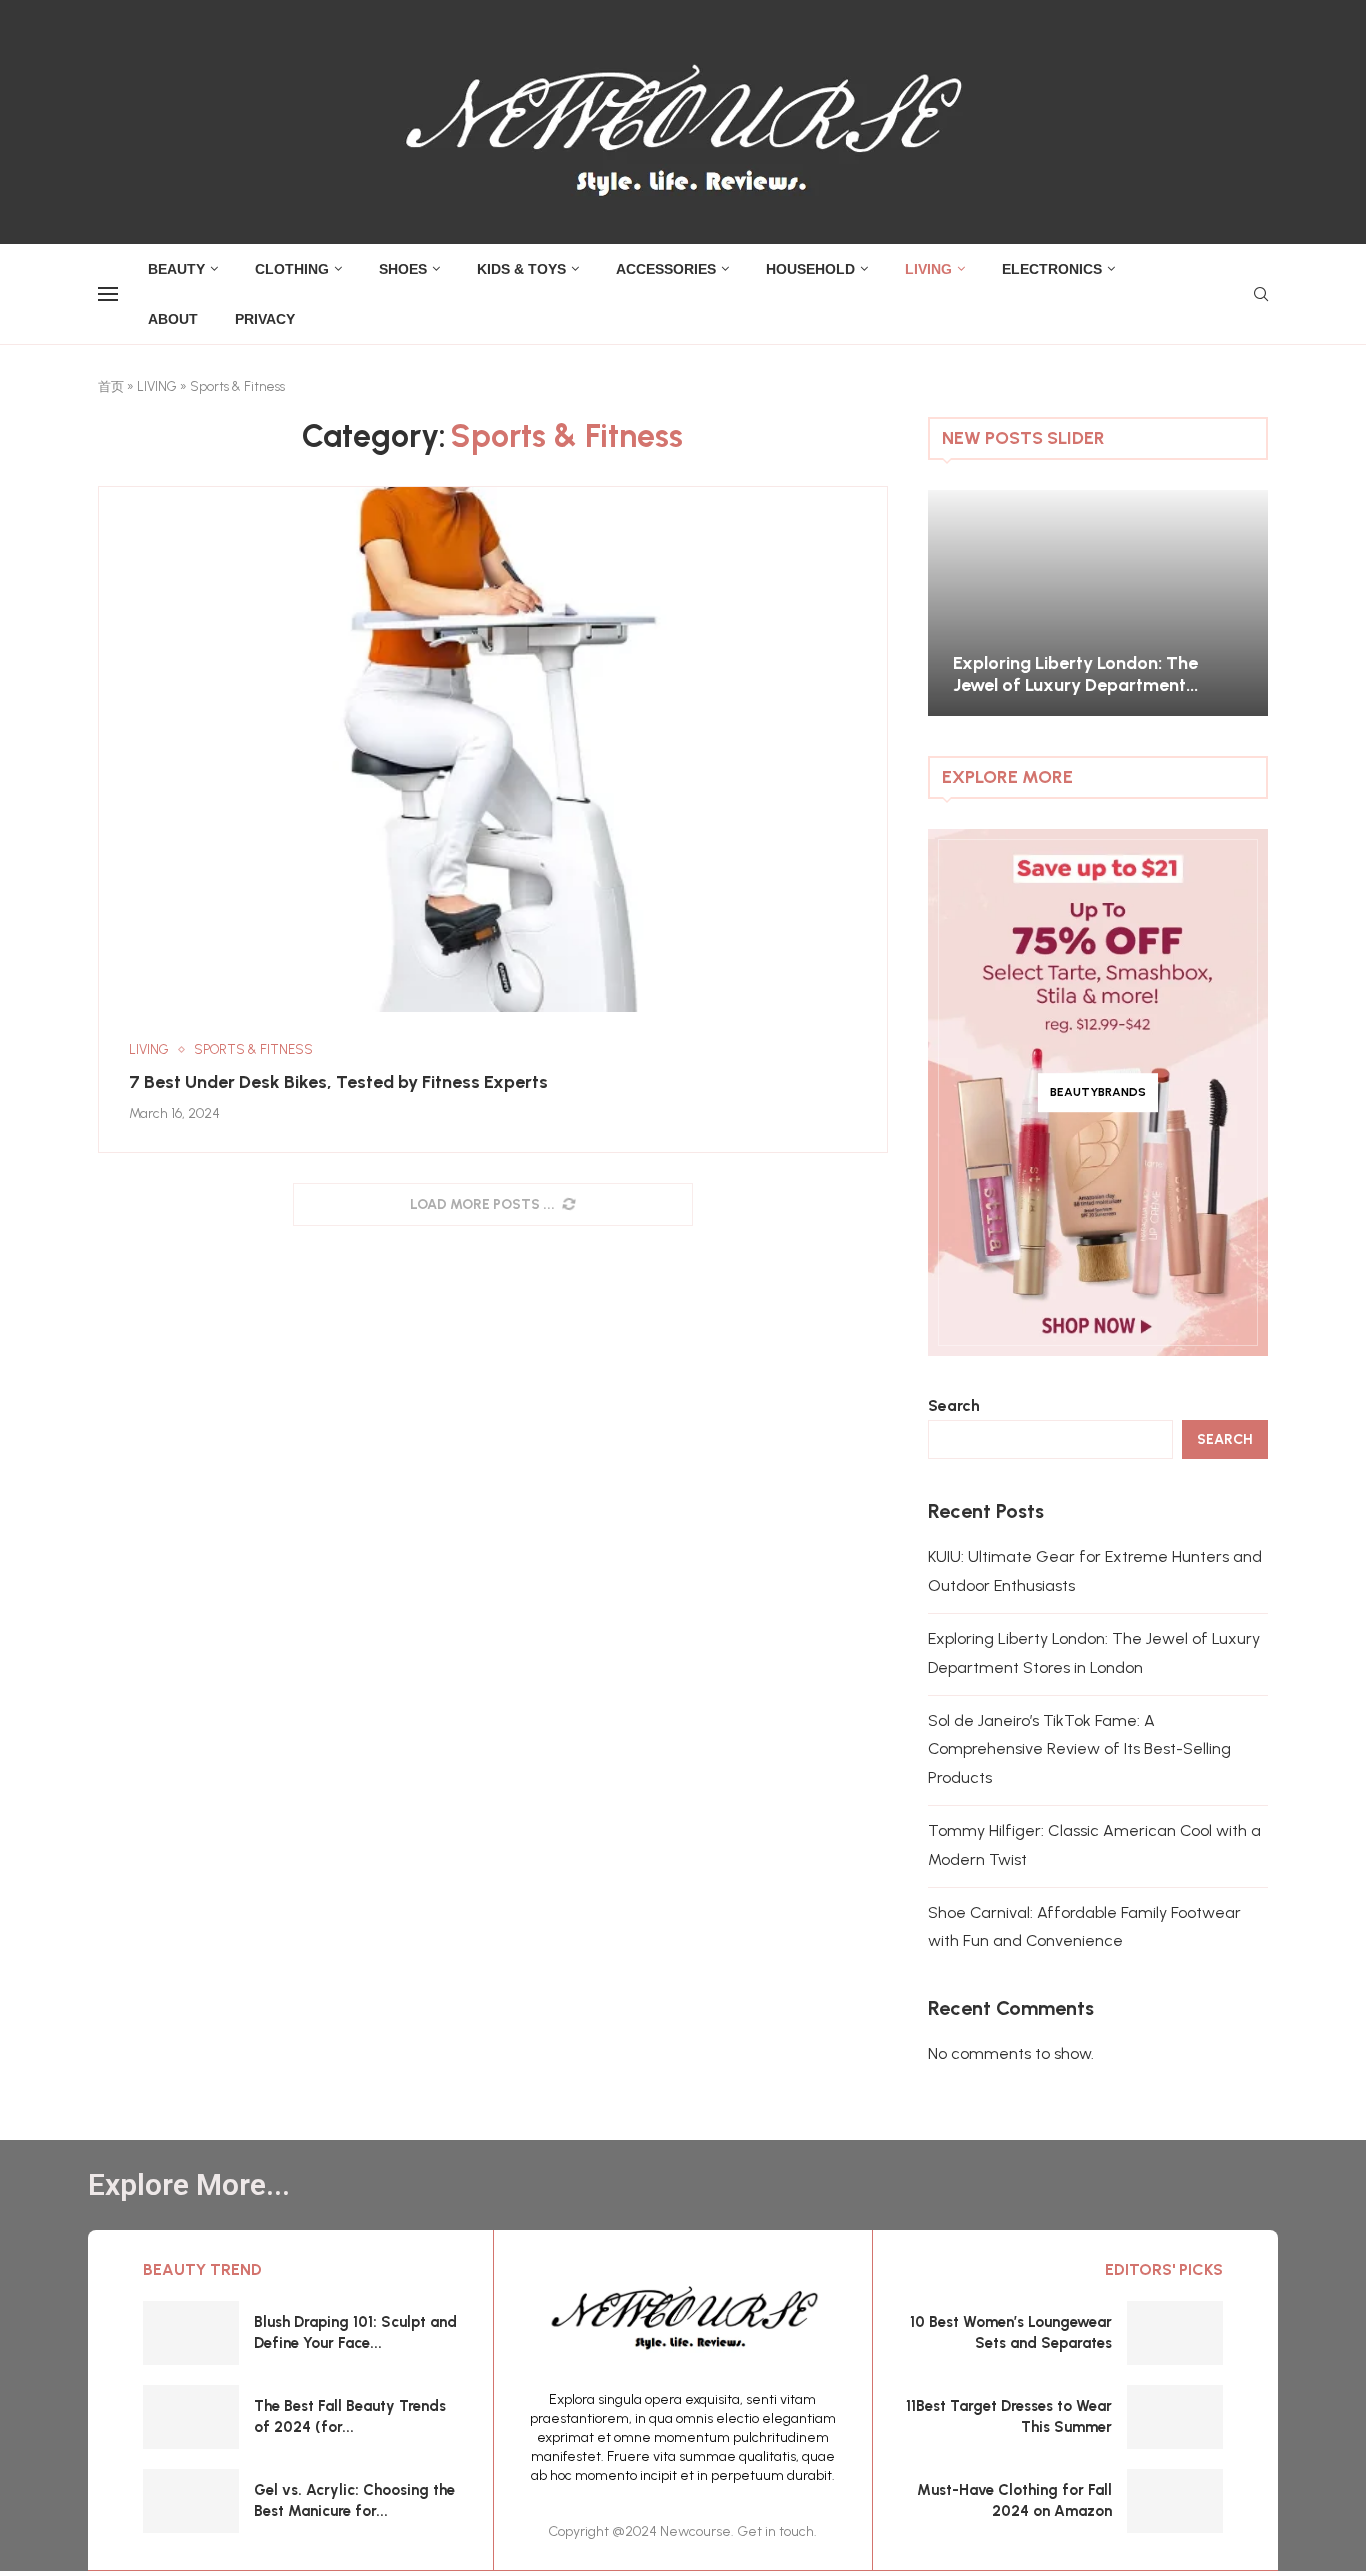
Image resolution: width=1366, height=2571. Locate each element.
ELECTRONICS (1052, 269)
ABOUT (173, 319)
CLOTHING (292, 269)
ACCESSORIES (666, 269)
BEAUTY (176, 269)
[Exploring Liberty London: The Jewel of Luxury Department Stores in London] (1098, 603)
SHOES (403, 269)
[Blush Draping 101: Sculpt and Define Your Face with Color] (191, 2333)
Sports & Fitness (253, 1049)
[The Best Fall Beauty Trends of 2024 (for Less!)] (191, 2417)
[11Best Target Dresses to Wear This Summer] (1175, 2417)
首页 (111, 386)
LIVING (928, 269)
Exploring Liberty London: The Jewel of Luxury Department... (1075, 674)
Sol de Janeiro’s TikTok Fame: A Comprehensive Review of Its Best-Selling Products (1079, 1749)
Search (954, 1405)
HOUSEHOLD (810, 269)
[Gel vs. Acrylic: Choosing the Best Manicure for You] (191, 2501)
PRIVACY (265, 319)
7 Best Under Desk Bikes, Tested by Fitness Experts (338, 1082)
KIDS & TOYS (521, 269)
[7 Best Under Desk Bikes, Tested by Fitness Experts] (493, 749)
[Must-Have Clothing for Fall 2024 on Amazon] (1175, 2501)
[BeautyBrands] (1098, 1093)
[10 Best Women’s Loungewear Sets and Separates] (1175, 2333)
